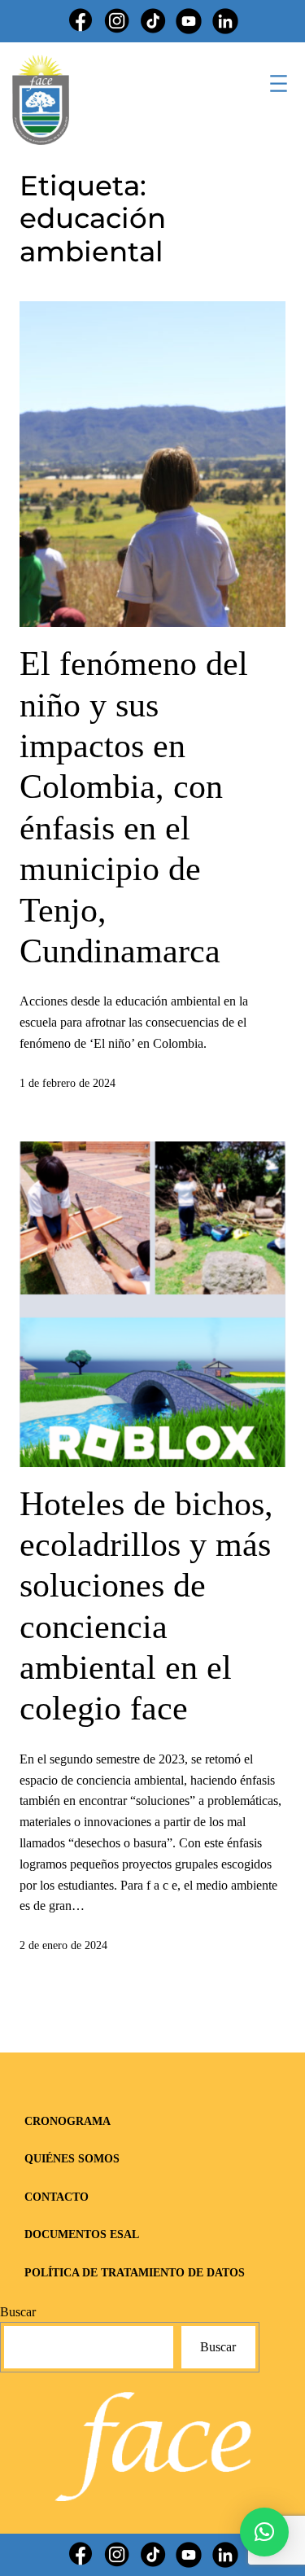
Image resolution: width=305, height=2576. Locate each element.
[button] (264, 2532)
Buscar (18, 2312)
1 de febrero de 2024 (68, 1083)
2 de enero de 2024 (63, 1945)
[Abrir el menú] (279, 83)
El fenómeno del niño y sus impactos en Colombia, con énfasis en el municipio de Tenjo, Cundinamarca (134, 807)
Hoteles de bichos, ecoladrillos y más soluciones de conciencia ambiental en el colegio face (146, 1606)
